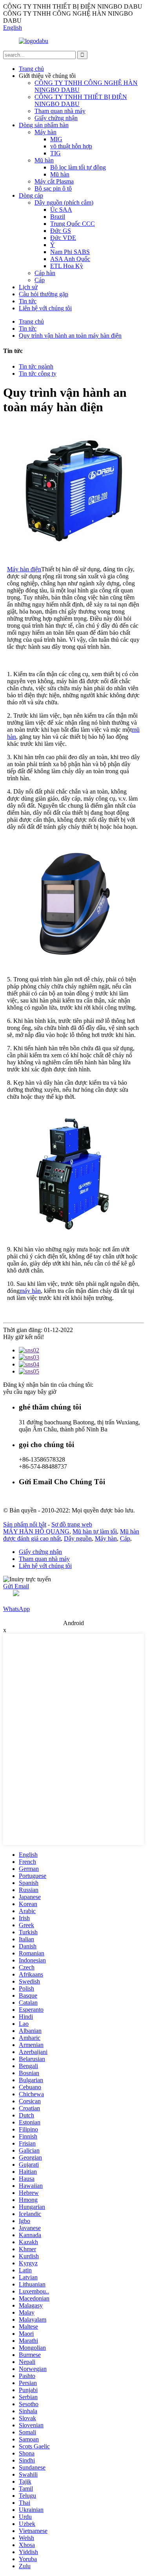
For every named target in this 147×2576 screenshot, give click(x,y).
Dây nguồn (78, 1538)
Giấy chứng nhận (56, 118)
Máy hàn (45, 132)
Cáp (40, 280)
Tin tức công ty (38, 374)
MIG (56, 139)
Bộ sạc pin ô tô (53, 188)
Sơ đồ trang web (72, 1524)
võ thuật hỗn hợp (71, 146)
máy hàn (30, 1291)
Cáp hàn (45, 273)
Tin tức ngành (36, 366)
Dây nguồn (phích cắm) (64, 203)
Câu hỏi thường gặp (44, 294)
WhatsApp (16, 1609)
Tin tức (28, 301)
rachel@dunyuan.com (46, 1497)
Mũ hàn (44, 160)
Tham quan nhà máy (60, 111)
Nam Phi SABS (70, 252)
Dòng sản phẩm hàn (44, 125)
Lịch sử (28, 287)
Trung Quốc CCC (73, 224)
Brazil (58, 217)
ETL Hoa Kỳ (67, 266)
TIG (55, 153)
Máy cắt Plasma (54, 181)
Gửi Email (16, 1586)
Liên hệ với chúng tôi (45, 308)
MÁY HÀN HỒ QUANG (36, 1531)
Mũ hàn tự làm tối (95, 1531)
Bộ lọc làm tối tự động (78, 167)
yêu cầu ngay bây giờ (30, 1392)
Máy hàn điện (24, 569)
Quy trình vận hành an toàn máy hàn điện (70, 336)
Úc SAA (61, 210)
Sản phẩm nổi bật (25, 1524)
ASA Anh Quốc (70, 259)
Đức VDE (63, 238)
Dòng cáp (31, 195)
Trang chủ (31, 69)
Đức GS (61, 231)
